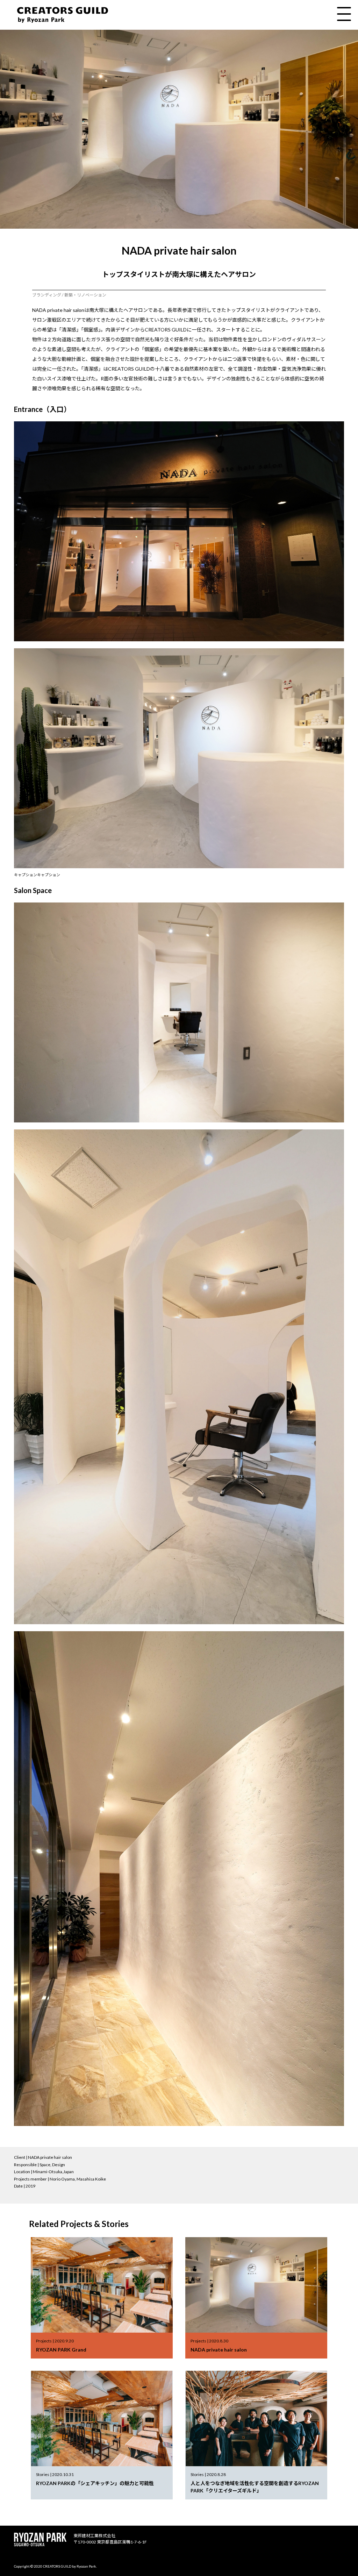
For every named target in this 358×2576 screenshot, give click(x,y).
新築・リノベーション (85, 295)
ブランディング (47, 295)
